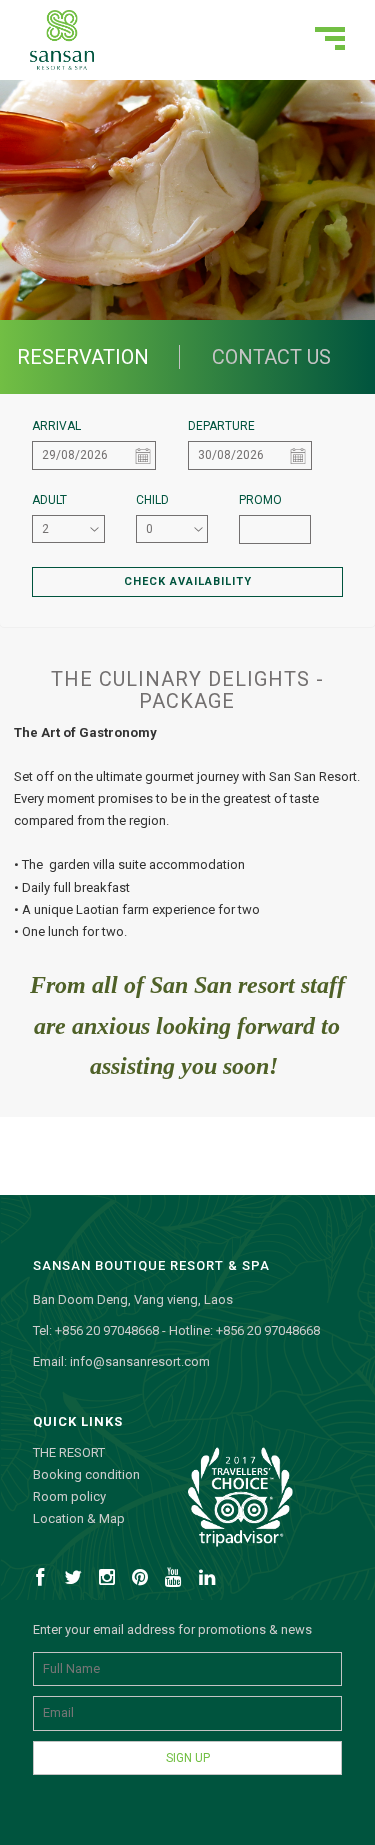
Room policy (69, 1496)
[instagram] (110, 1582)
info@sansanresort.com (140, 1361)
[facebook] (43, 1582)
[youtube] (177, 1582)
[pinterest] (144, 1582)
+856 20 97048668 (107, 1330)
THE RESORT (69, 1452)
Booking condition (86, 1474)
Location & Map (79, 1518)
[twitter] (77, 1582)
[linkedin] (210, 1582)
